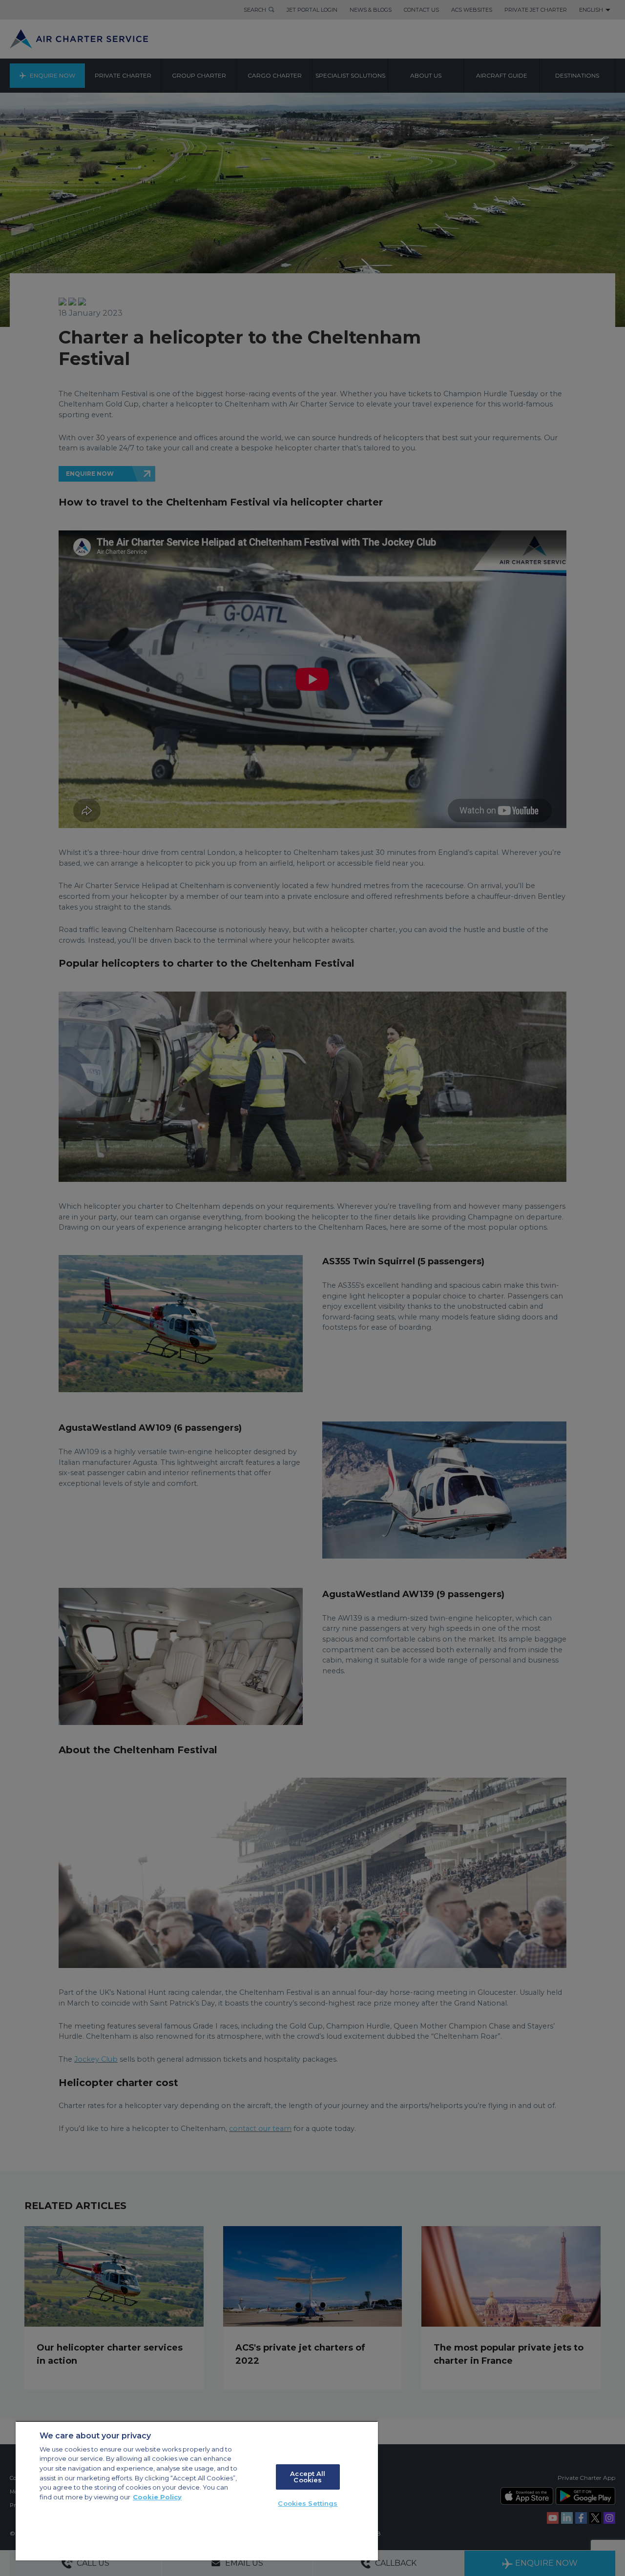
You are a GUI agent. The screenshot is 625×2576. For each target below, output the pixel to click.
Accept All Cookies (308, 2477)
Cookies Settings (308, 2503)
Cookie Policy (157, 2497)
